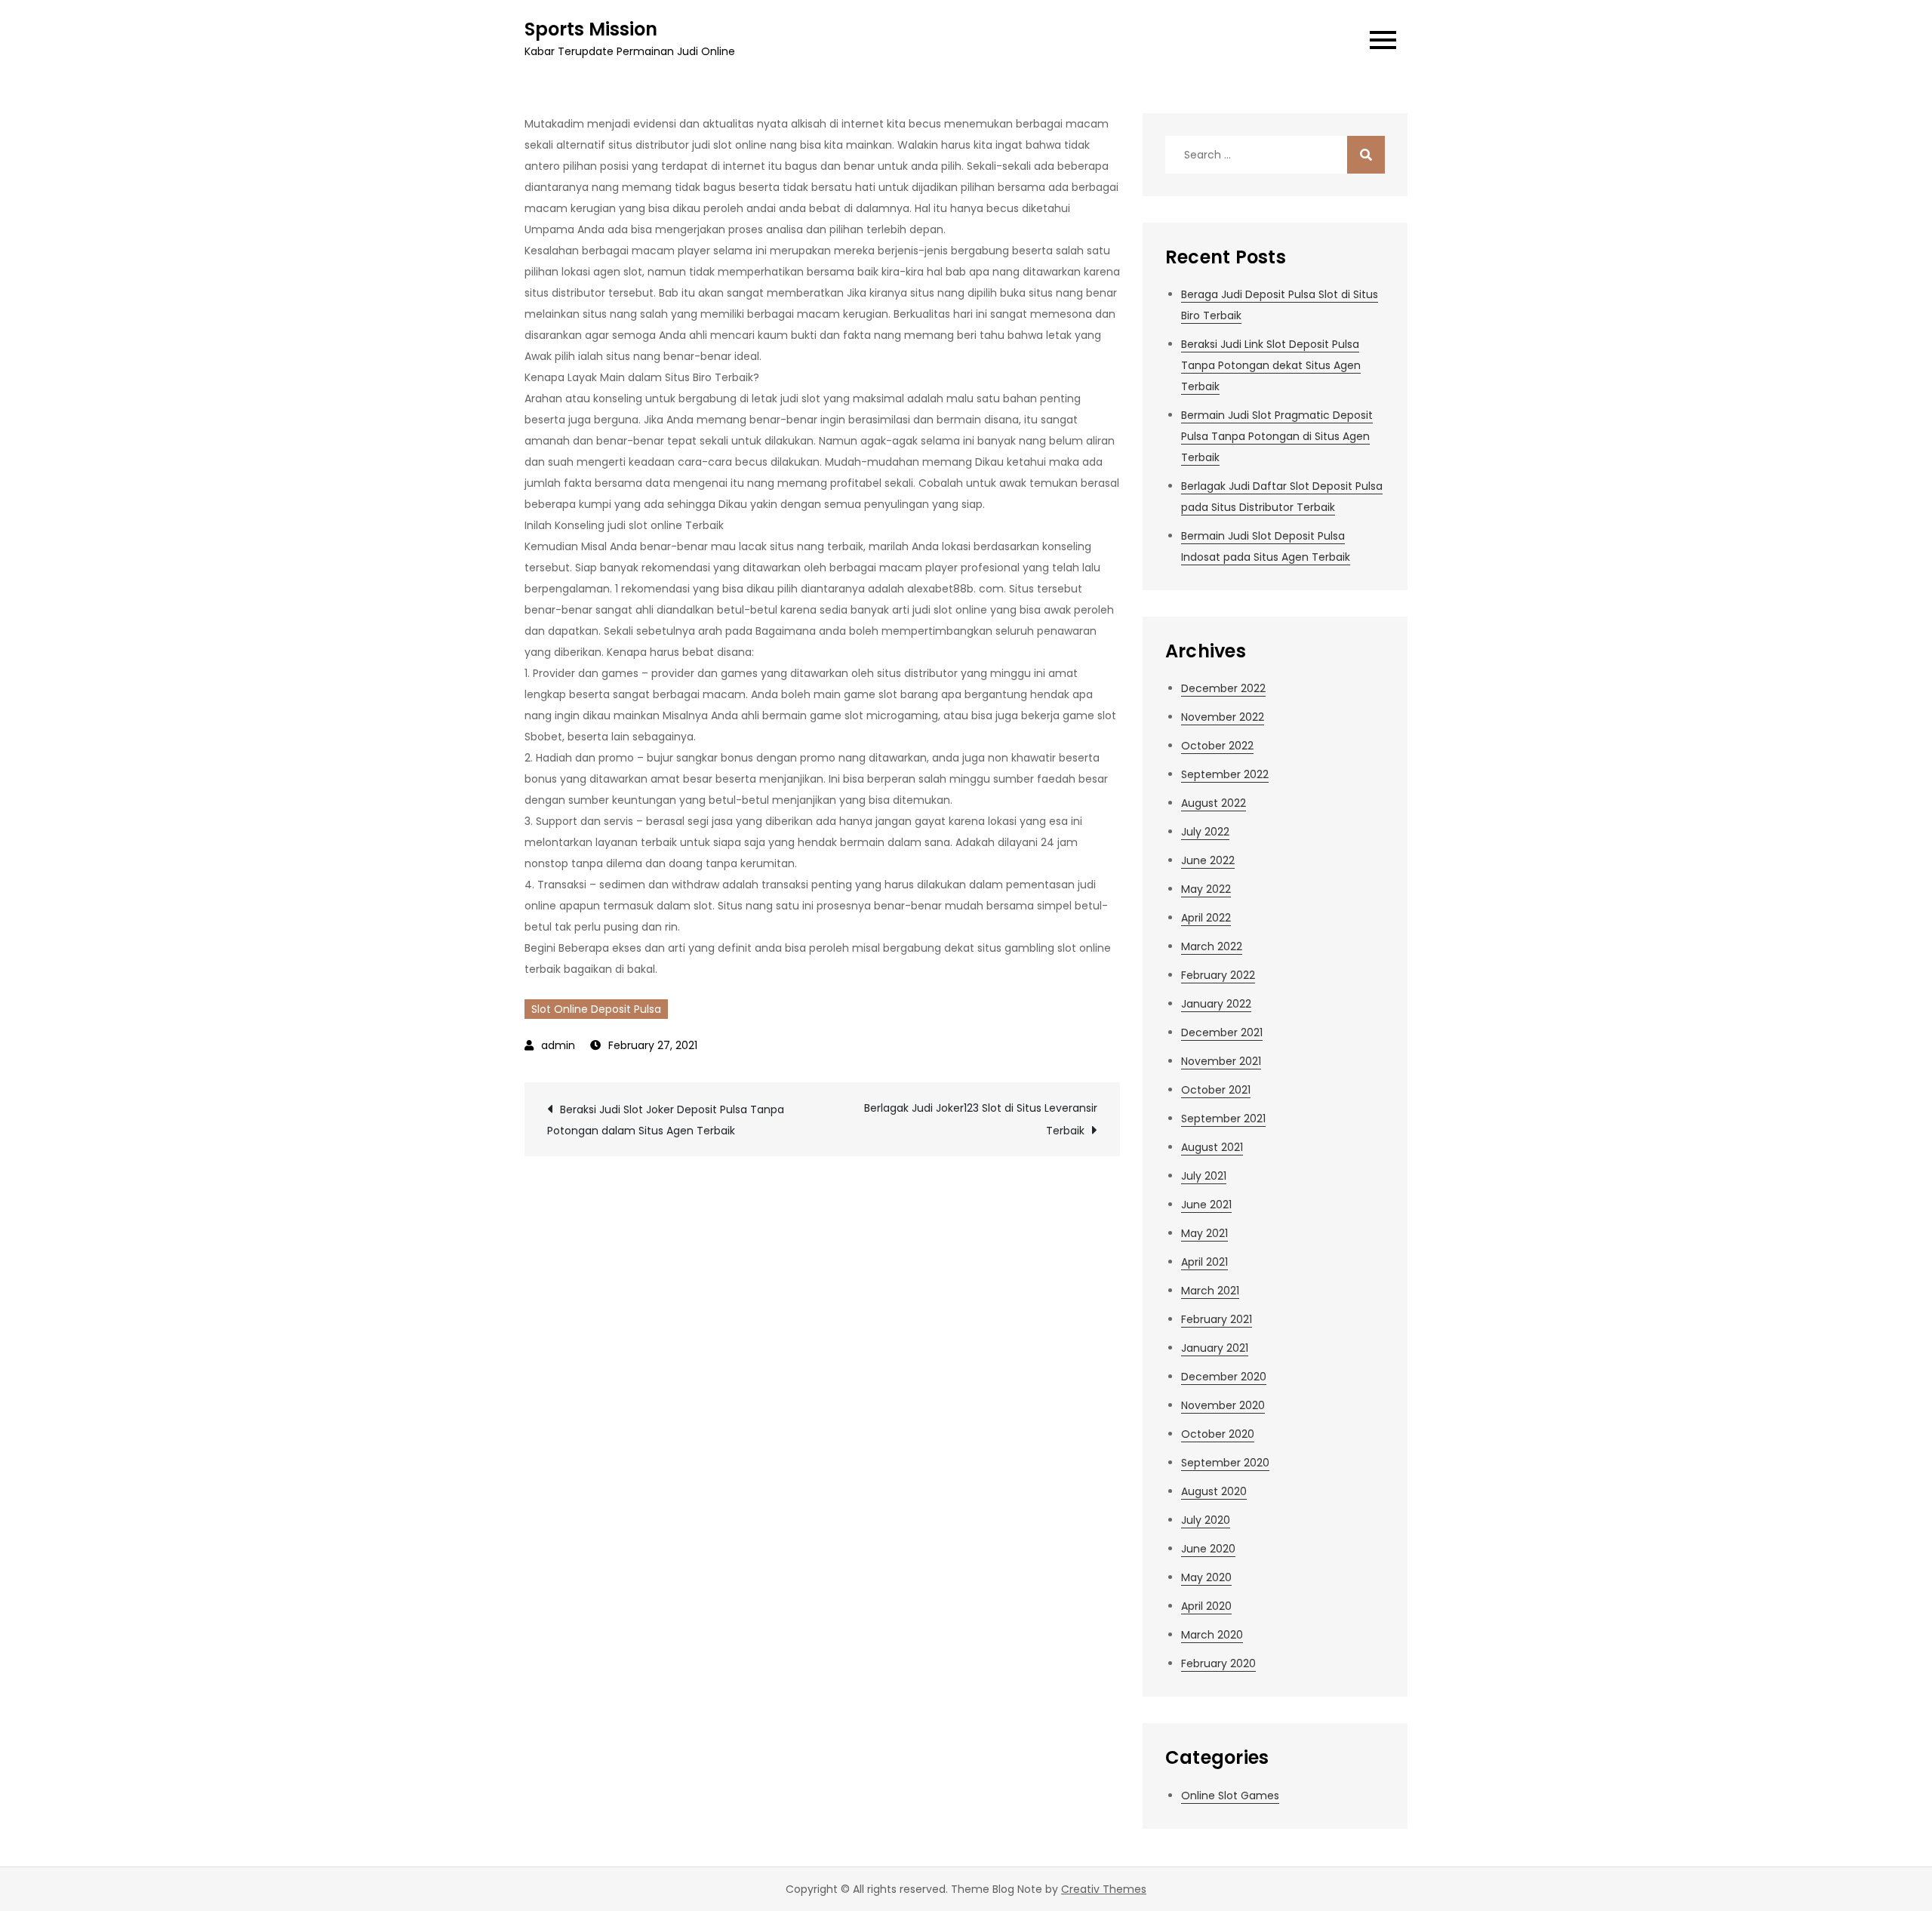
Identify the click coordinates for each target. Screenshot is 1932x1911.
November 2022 (1223, 717)
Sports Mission (591, 29)
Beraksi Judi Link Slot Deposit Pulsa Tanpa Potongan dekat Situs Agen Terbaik (1271, 365)
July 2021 (1204, 1176)
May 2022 (1206, 889)
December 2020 (1224, 1377)
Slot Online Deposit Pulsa (596, 1009)
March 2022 (1212, 946)
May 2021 (1204, 1233)
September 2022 (1225, 774)
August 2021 (1212, 1147)
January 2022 (1216, 1004)
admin (558, 1045)
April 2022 (1206, 918)
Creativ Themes (1104, 1889)
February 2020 (1218, 1663)
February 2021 (1217, 1319)
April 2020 (1206, 1606)
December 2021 (1222, 1032)
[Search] (1366, 155)
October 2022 (1217, 746)
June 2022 (1208, 860)
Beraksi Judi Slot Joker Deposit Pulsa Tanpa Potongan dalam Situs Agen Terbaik (666, 1120)
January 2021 (1215, 1348)
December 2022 (1223, 688)
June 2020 (1208, 1549)
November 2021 (1221, 1061)
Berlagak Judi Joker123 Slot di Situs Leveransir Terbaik (981, 1119)
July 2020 (1206, 1520)
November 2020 (1223, 1405)
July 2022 (1205, 832)
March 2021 (1210, 1291)
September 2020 (1225, 1463)
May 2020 (1206, 1577)
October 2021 (1216, 1090)
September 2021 (1223, 1119)
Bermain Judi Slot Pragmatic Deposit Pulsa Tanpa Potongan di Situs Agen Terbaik (1277, 436)
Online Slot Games (1230, 1796)
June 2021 (1206, 1205)
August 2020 (1214, 1491)
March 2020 (1212, 1635)
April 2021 (1204, 1262)
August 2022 (1214, 803)
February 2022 (1218, 975)
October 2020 (1218, 1434)
